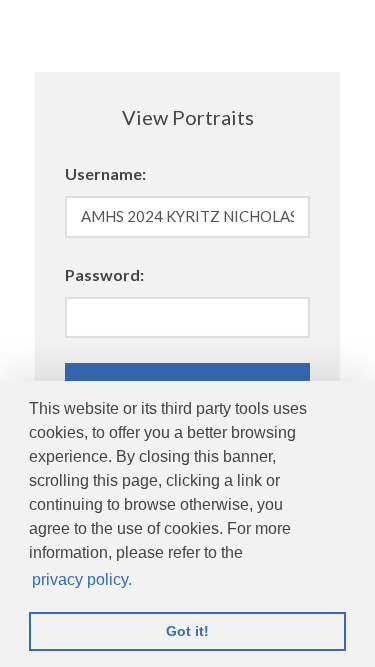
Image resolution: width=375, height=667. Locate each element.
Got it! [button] (187, 631)
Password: (104, 274)
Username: (105, 173)
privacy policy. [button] (82, 579)
